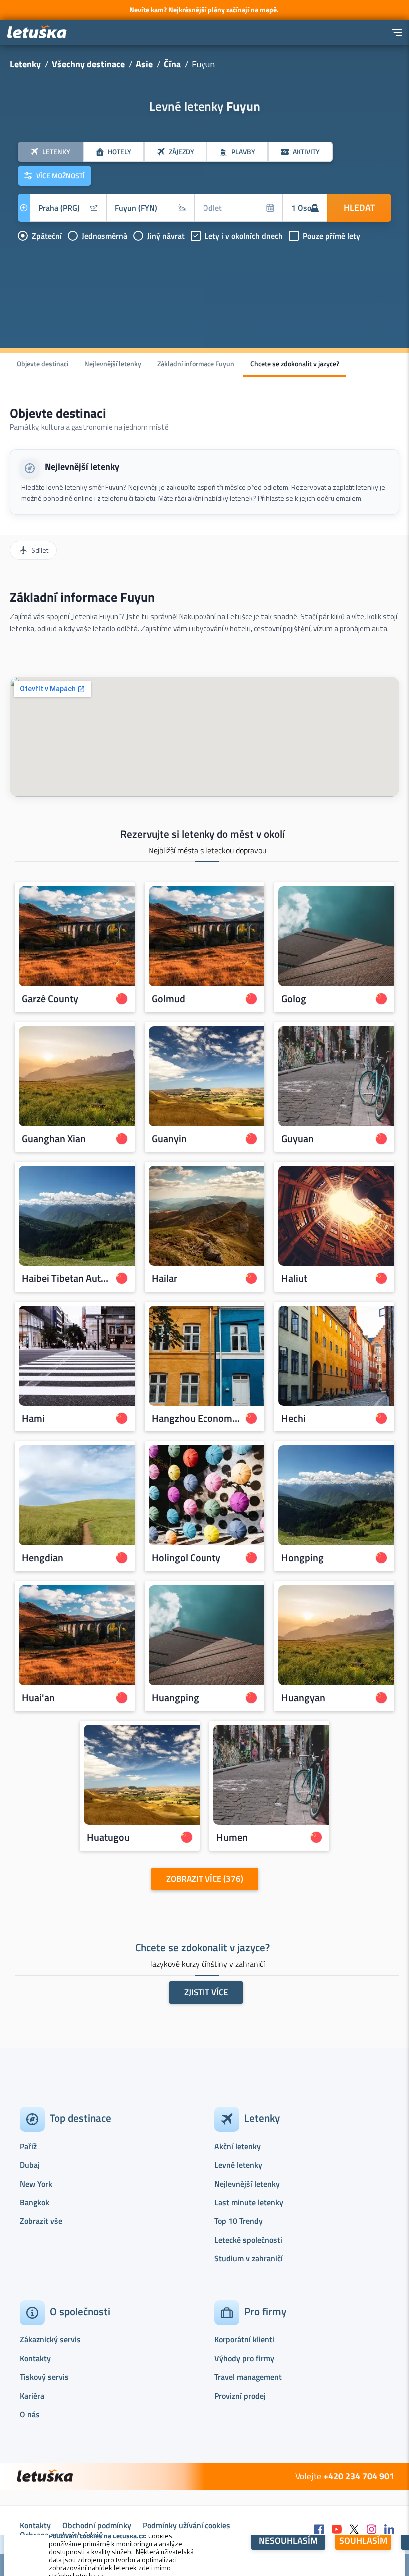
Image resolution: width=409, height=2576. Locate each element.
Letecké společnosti (248, 2240)
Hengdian (43, 1558)
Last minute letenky (249, 2202)
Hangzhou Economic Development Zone (196, 1418)
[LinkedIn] (389, 2530)
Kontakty (35, 2358)
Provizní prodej (240, 2396)
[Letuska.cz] (37, 33)
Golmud (168, 999)
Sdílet (40, 550)
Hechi (294, 1418)
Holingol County (186, 1558)
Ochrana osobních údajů (62, 2535)
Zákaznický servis (50, 2339)
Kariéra (32, 2396)
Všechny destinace (88, 64)
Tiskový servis (44, 2377)
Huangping (175, 1698)
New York (36, 2184)
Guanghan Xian (54, 1139)
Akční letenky (238, 2146)
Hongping (303, 1558)
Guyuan (298, 1139)
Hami (33, 1418)
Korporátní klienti (244, 2339)
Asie (144, 64)
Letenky (25, 64)
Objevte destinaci (43, 364)
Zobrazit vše (41, 2221)
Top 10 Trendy (239, 2221)
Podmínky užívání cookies (187, 2525)
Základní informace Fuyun (196, 364)
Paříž (28, 2146)
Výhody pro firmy (244, 2358)
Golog (294, 999)
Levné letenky (238, 2165)
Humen (232, 1837)
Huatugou (108, 1837)
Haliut (294, 1278)
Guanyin (169, 1139)
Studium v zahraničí (249, 2258)
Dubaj (30, 2165)
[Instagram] (372, 2530)
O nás (30, 2414)
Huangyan (303, 1698)
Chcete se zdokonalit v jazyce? (295, 364)
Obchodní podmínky (97, 2525)
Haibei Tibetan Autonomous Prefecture (66, 1278)
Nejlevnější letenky (113, 364)
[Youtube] (337, 2530)
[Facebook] (319, 2530)
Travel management (248, 2377)
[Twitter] (354, 2530)
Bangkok (35, 2202)
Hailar (164, 1278)
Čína (172, 64)
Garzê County (50, 999)
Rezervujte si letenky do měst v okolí (203, 834)
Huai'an (38, 1698)
